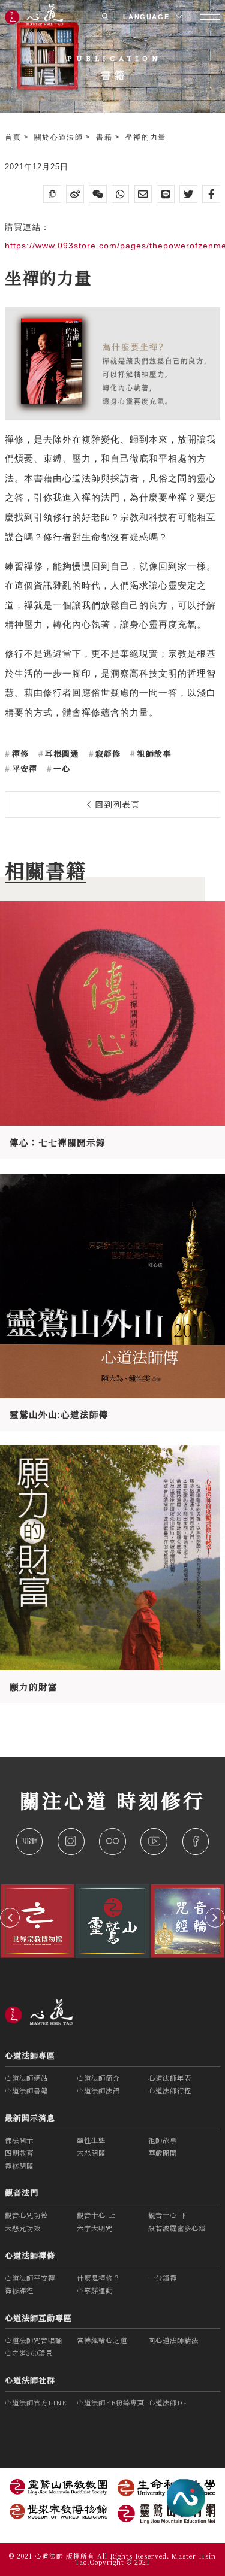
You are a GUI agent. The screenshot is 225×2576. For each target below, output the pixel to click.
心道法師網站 (26, 2078)
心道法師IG (167, 2402)
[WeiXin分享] (98, 194)
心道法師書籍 (26, 2090)
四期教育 (19, 2153)
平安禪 (23, 769)
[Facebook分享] (211, 194)
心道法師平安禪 (30, 2278)
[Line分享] (166, 194)
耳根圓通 (61, 754)
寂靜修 (107, 754)
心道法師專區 (30, 2055)
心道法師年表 (170, 2078)
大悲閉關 (91, 2153)
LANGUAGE (148, 17)
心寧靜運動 (95, 2290)
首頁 (14, 137)
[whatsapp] (121, 194)
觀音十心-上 (96, 2215)
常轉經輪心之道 (102, 2340)
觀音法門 (22, 2192)
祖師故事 (153, 754)
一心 (61, 769)
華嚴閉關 (163, 2153)
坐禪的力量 (146, 137)
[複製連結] (52, 194)
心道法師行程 (170, 2090)
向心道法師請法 (173, 2340)
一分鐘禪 (163, 2278)
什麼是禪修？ (98, 2278)
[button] (10, 1918)
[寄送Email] (143, 194)
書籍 (106, 137)
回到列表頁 (116, 804)
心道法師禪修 (30, 2255)
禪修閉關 (19, 2166)
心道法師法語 (98, 2090)
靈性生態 (91, 2140)
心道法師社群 (30, 2380)
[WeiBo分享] (75, 194)
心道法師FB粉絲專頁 (111, 2402)
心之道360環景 (29, 2353)
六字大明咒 (95, 2228)
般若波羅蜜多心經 (177, 2228)
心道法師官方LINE (36, 2402)
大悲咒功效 (23, 2228)
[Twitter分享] (188, 194)
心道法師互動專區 (38, 2318)
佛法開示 (19, 2140)
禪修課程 (19, 2290)
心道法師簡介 (98, 2078)
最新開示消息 (30, 2118)
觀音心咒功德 (26, 2215)
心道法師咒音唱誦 (34, 2340)
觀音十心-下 (168, 2215)
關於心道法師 (60, 137)
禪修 (14, 440)
